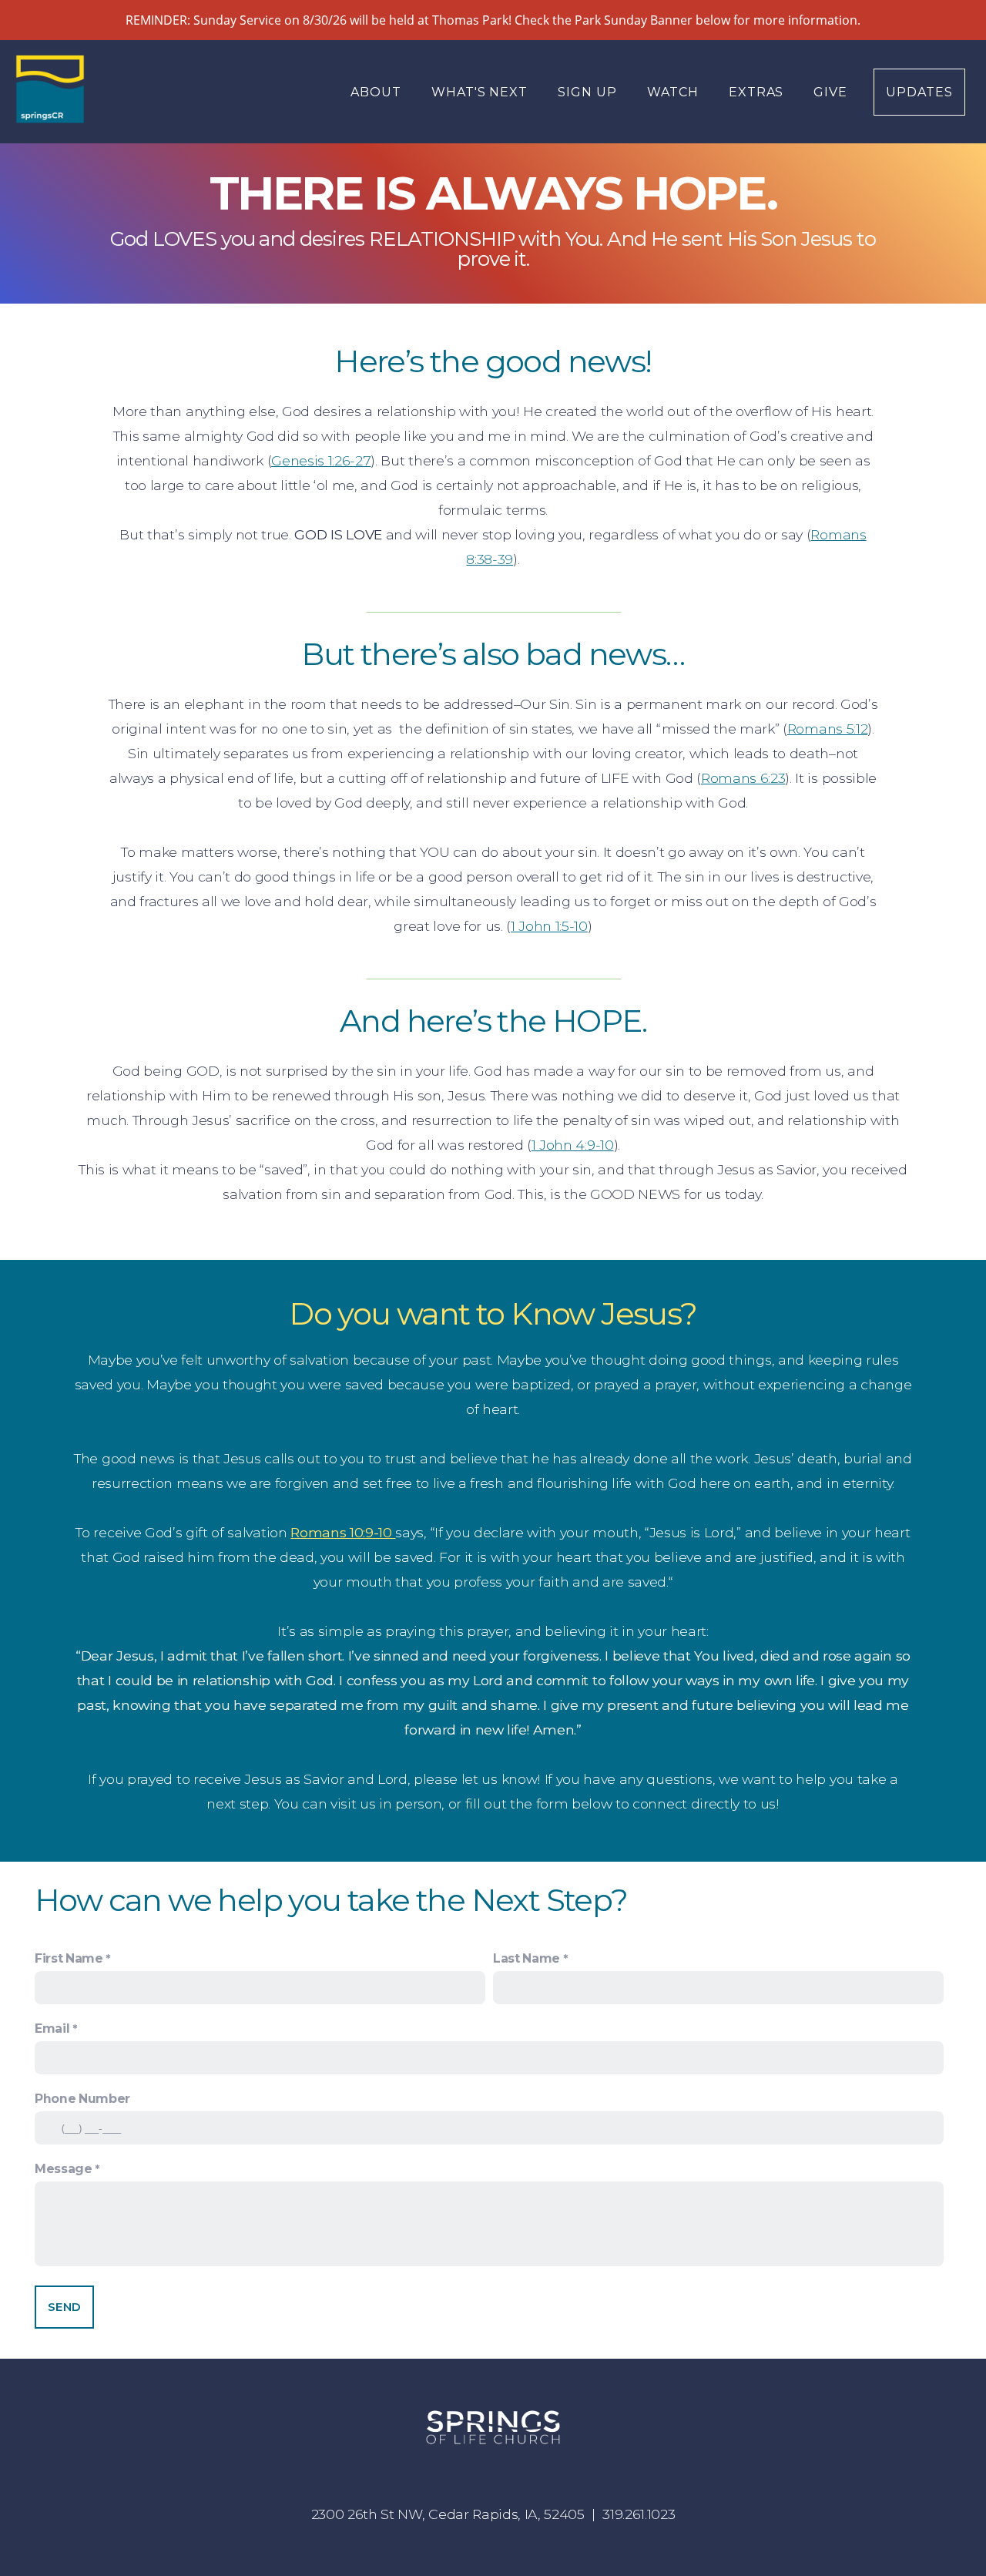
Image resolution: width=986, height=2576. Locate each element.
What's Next (482, 92)
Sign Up (589, 92)
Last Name (527, 1958)
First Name (69, 1958)
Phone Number (82, 2099)
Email (52, 2029)
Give (830, 92)
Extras (758, 92)
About (378, 92)
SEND (64, 2307)
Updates (919, 92)
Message (64, 2169)
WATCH (675, 92)
